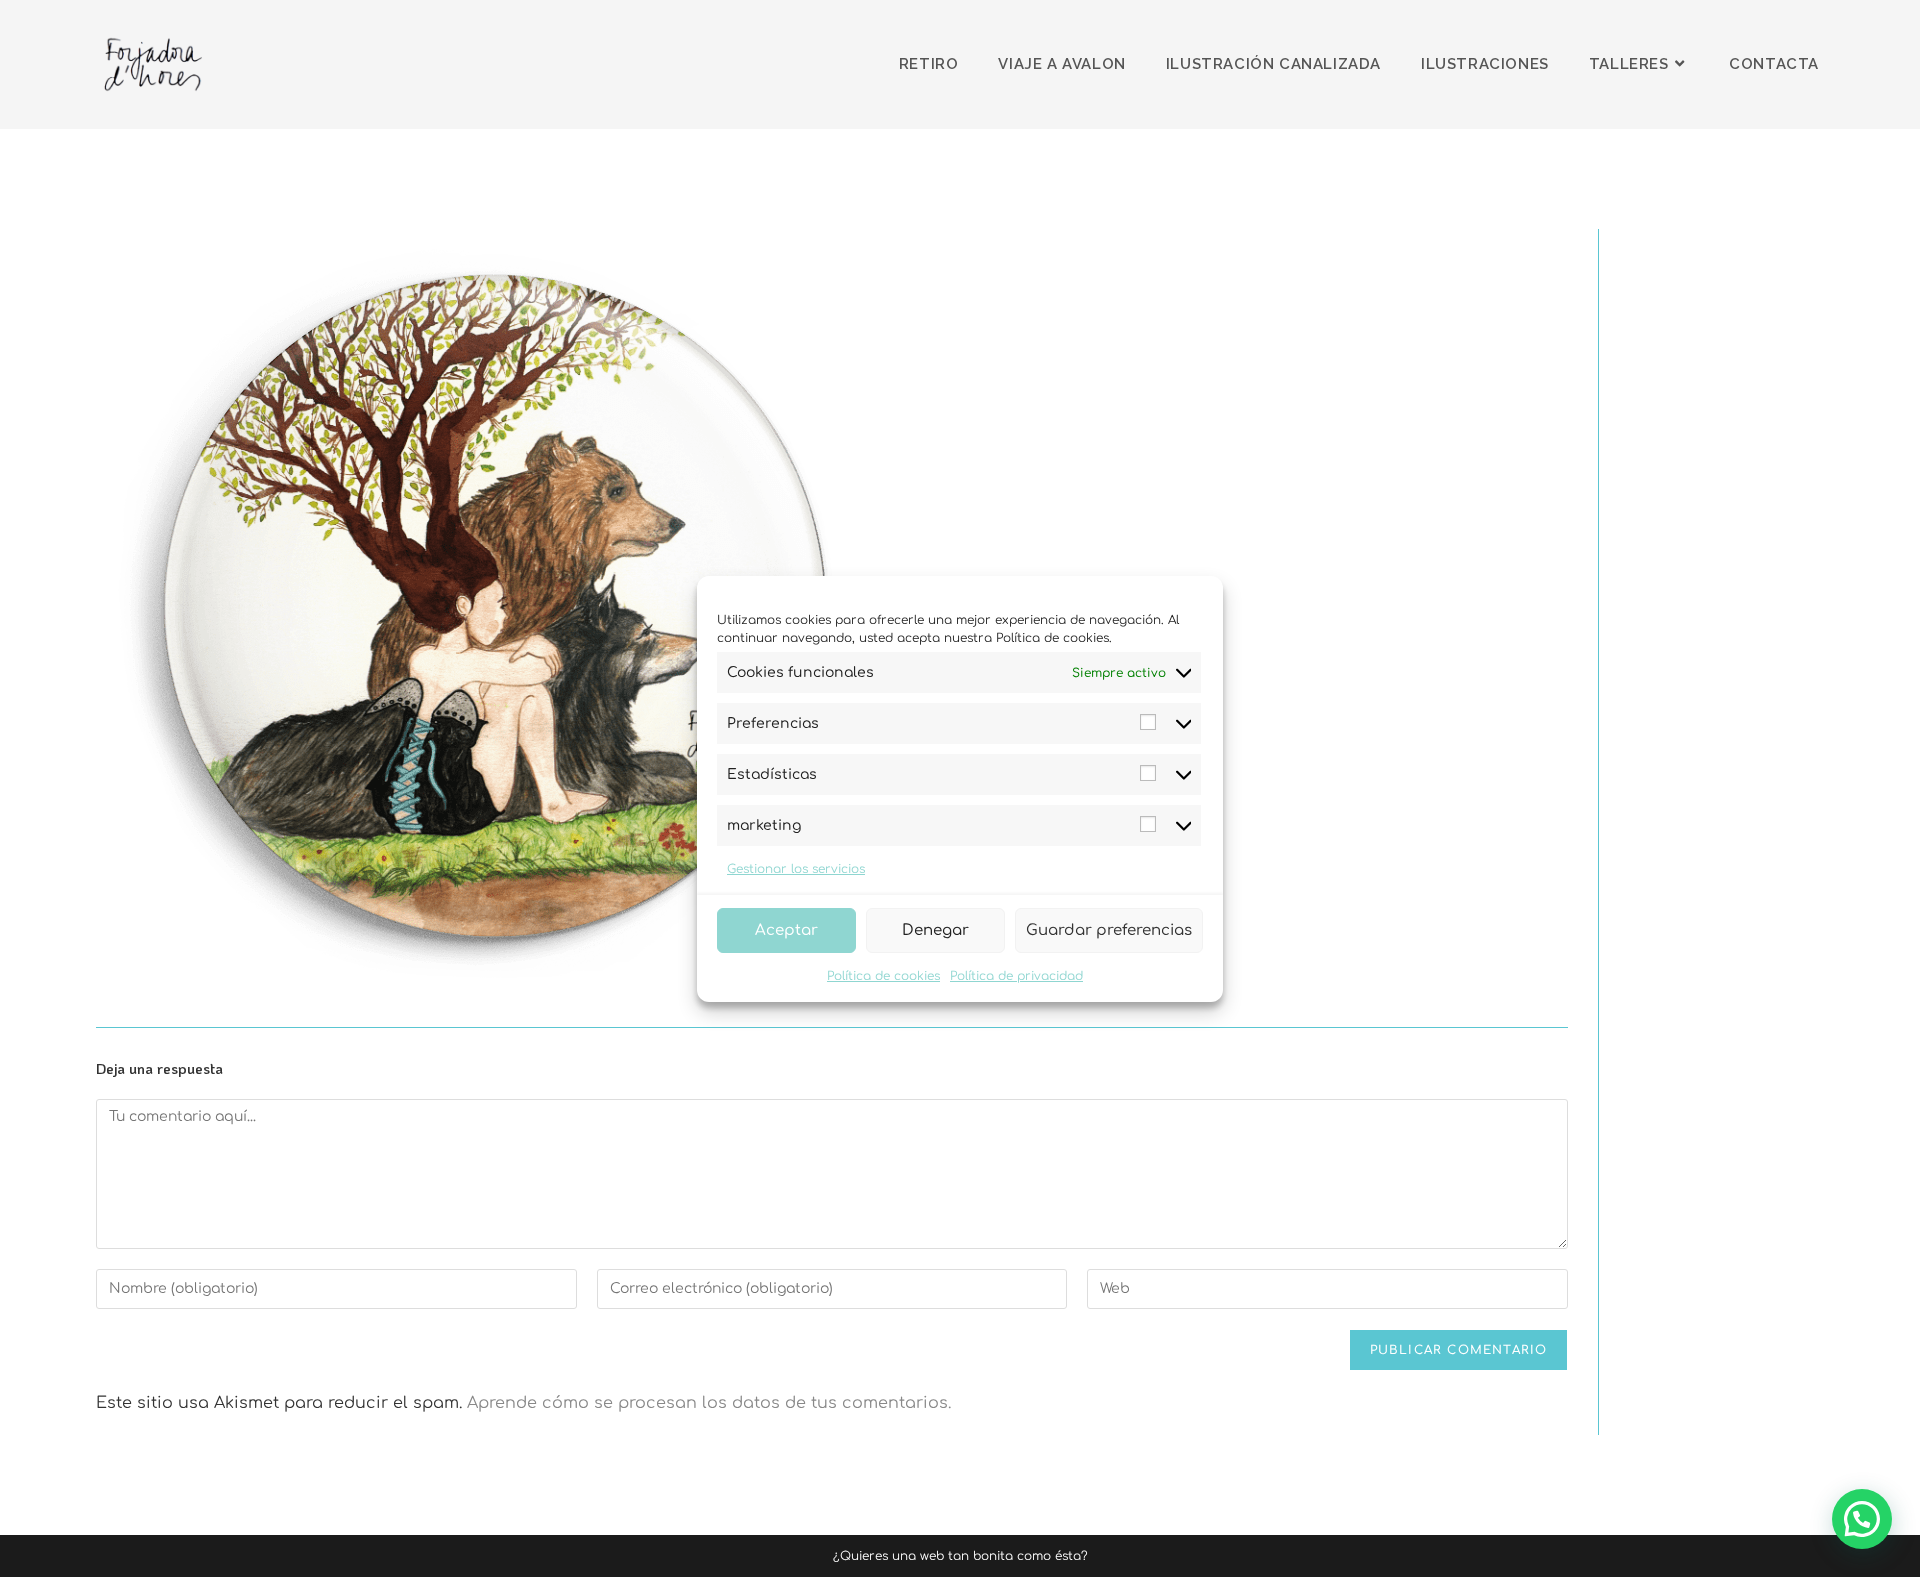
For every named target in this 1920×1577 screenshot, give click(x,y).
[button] (1862, 1519)
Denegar (935, 929)
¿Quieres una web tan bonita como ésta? (960, 1556)
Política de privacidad (1016, 976)
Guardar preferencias (1109, 929)
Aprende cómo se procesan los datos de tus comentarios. (709, 1403)
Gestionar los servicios (796, 869)
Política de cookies (883, 976)
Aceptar (786, 929)
